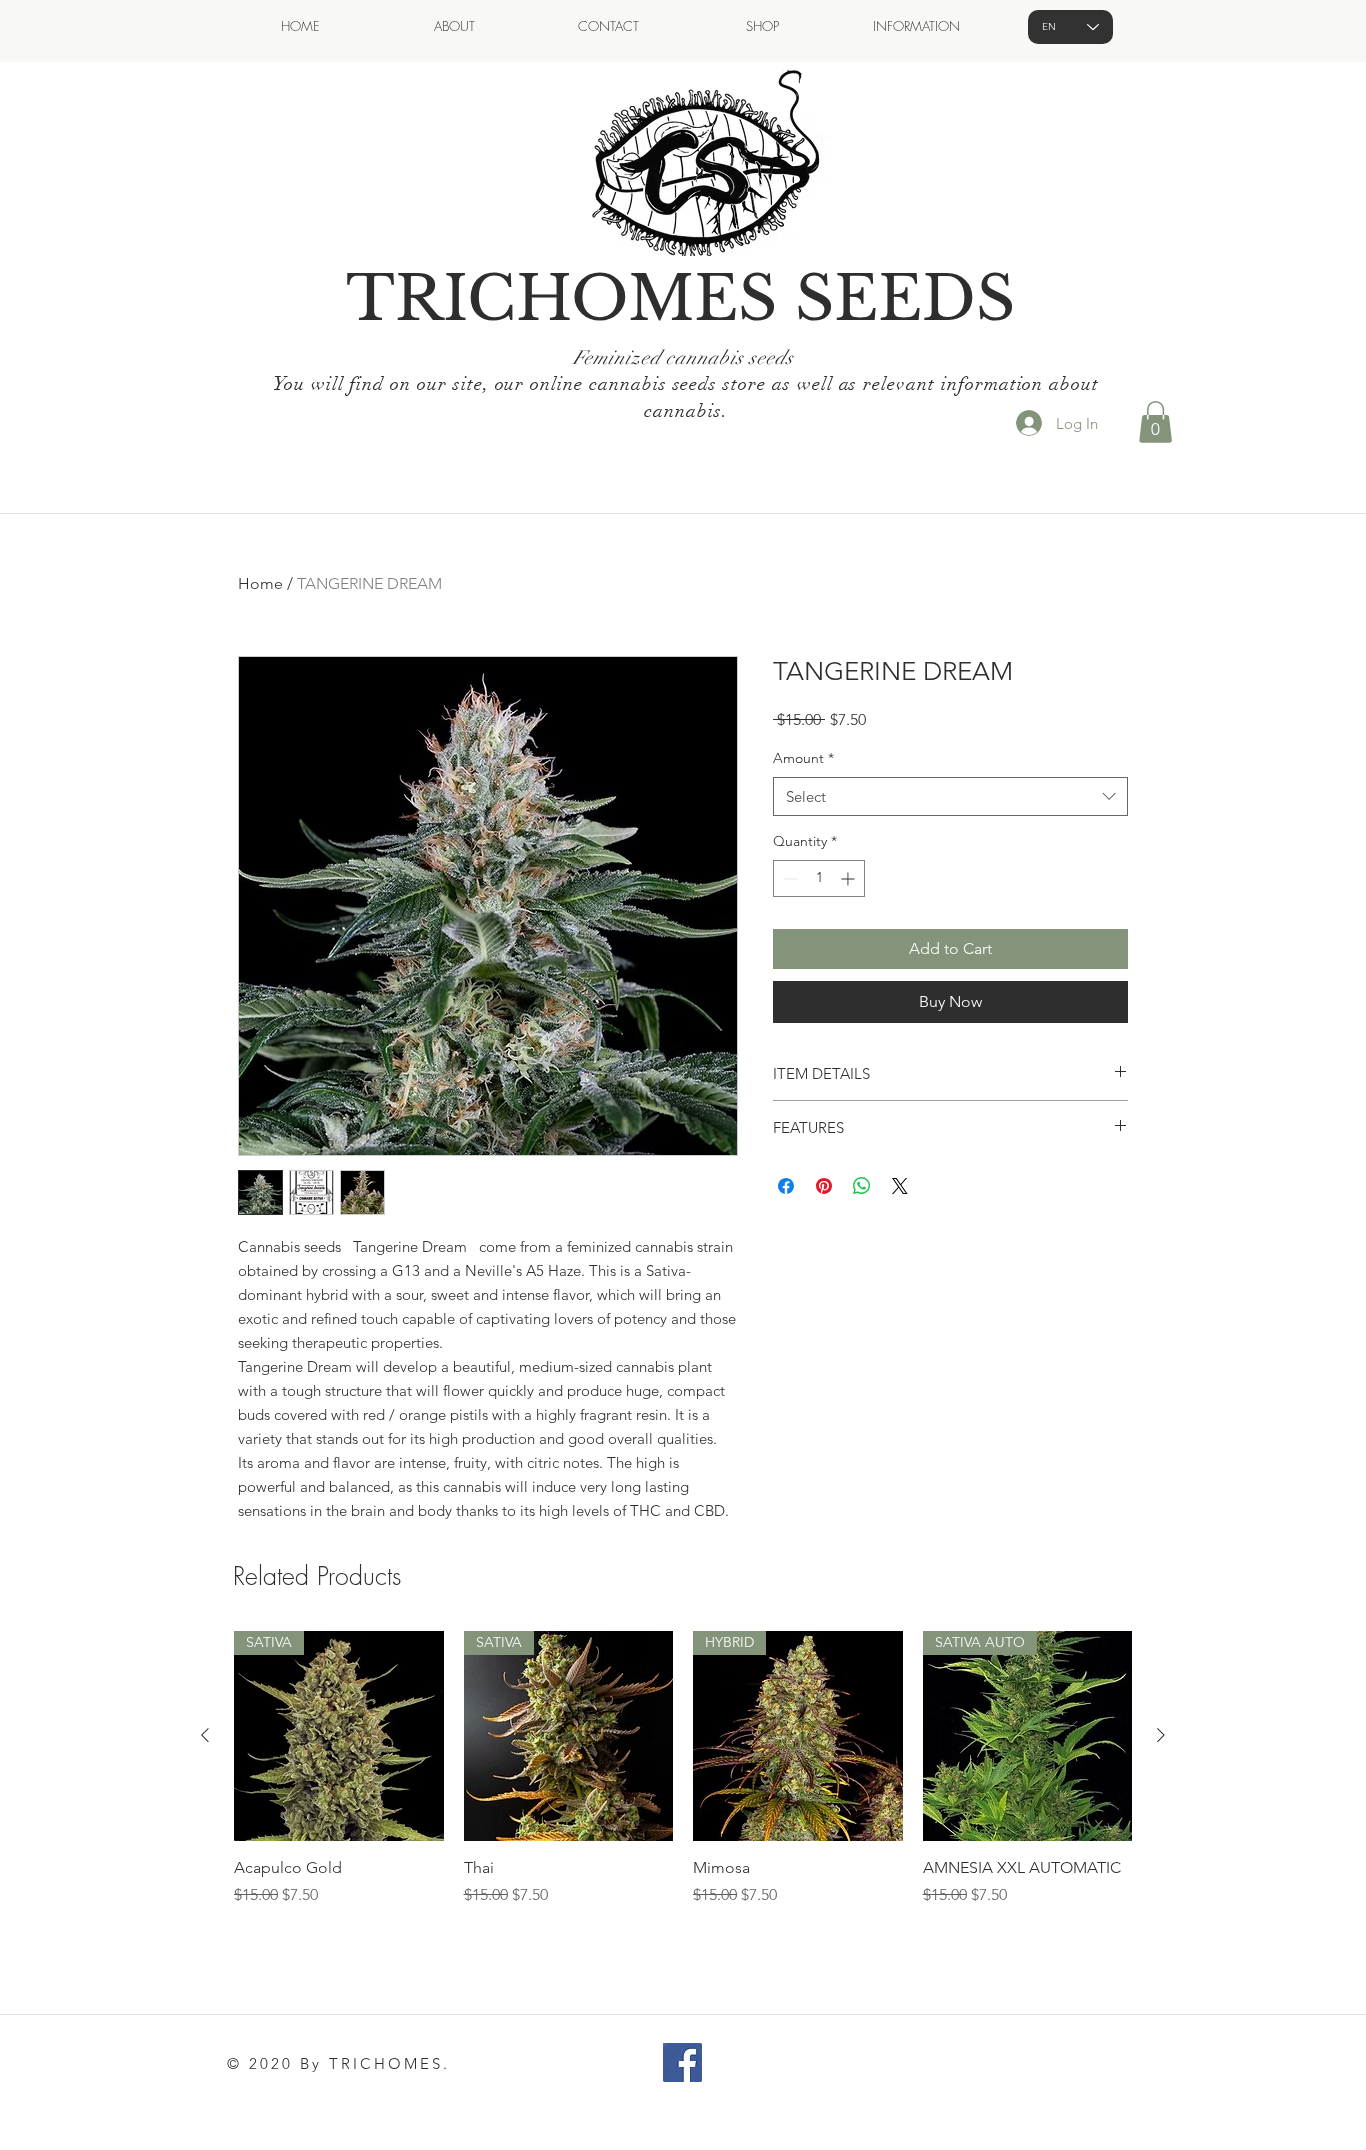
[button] (1155, 422)
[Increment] (849, 878)
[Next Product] (1161, 1735)
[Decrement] (788, 878)
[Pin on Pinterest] (824, 1186)
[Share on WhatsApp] (862, 1186)
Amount (803, 758)
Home (260, 583)
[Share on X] (900, 1186)
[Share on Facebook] (786, 1186)
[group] (683, 1780)
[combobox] (950, 796)
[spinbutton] (819, 878)
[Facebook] (682, 2062)
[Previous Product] (205, 1735)
